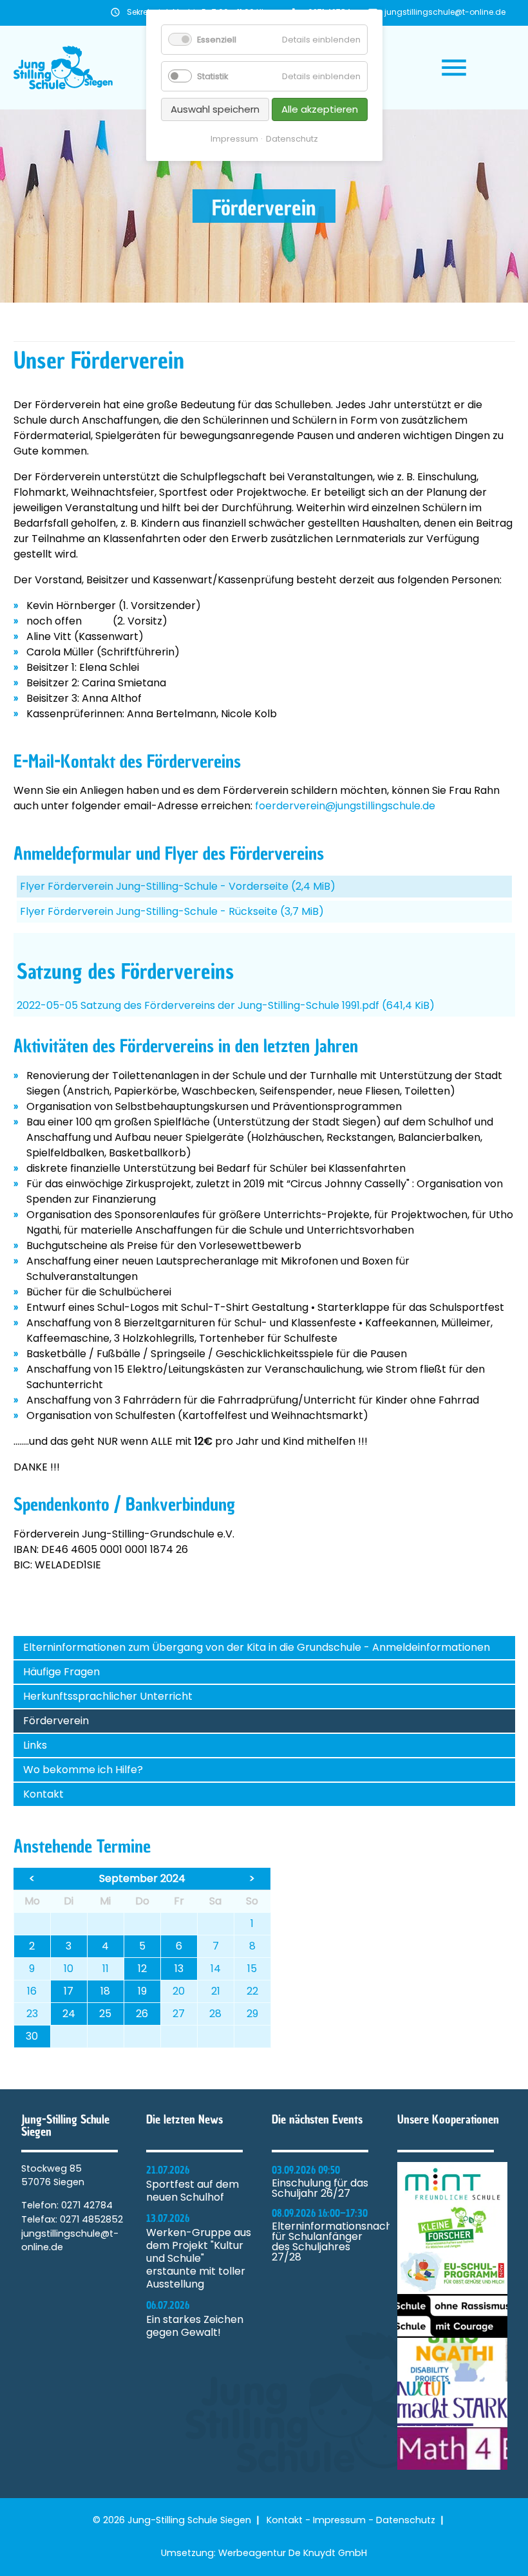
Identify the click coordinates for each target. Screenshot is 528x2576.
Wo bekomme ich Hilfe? (83, 1770)
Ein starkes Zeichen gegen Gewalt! (195, 2326)
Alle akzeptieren (320, 109)
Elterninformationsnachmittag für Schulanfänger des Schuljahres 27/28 (327, 2242)
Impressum (339, 2520)
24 (69, 2014)
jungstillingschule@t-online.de (445, 12)
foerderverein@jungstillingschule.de (345, 806)
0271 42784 (87, 2205)
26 (142, 2014)
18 (105, 1991)
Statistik (212, 76)
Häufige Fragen (61, 1672)
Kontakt (43, 1794)
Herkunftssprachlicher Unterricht (108, 1696)
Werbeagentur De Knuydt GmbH (293, 2553)
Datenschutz (406, 2520)
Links (35, 1745)
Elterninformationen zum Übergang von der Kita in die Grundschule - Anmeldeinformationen (257, 1647)
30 (32, 2036)
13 (179, 1969)
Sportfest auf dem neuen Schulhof (193, 2191)
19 (142, 1991)
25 (105, 2014)
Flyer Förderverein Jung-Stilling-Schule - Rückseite (172, 911)
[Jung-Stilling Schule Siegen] (63, 68)
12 (142, 1969)
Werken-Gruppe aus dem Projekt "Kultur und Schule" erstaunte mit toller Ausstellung (199, 2259)
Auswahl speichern (215, 109)
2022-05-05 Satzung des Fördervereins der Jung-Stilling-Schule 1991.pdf (226, 1005)
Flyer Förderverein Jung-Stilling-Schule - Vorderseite (178, 886)
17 (69, 1991)
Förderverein (56, 1721)
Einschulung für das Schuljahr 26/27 (320, 2188)
